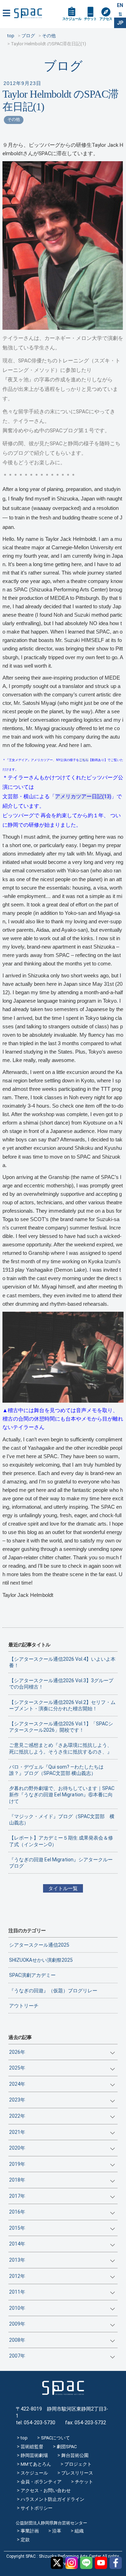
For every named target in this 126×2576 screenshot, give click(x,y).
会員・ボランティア (41, 2482)
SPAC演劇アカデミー (32, 1975)
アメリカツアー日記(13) (83, 797)
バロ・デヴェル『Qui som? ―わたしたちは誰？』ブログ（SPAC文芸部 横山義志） (56, 1770)
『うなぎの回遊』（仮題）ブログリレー (53, 1991)
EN (120, 5)
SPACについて (55, 2438)
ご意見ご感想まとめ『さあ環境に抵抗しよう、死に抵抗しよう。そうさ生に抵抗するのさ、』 (61, 1748)
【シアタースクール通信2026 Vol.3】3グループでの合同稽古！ (61, 1684)
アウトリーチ (24, 2006)
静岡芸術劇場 (34, 2455)
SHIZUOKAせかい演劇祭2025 (41, 1960)
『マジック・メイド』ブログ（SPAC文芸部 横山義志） (62, 1820)
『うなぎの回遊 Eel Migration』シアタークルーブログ (61, 1863)
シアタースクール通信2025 (39, 1945)
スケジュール (72, 19)
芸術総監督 (32, 2447)
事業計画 (30, 2531)
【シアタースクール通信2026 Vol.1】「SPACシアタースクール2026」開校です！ (61, 1727)
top (24, 2438)
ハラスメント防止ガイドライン (52, 2499)
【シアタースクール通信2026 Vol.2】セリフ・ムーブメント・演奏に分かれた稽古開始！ (62, 1705)
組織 (79, 2531)
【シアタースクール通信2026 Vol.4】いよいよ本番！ (62, 1662)
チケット (90, 19)
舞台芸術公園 (75, 2455)
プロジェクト (78, 2464)
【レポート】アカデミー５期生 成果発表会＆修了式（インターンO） (61, 1841)
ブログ (63, 66)
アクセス (106, 19)
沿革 (57, 2531)
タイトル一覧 (63, 1888)
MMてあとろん (36, 2464)
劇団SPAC (67, 2447)
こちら (84, 760)
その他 (14, 119)
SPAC (28, 13)
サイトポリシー (37, 2508)
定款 (25, 2540)
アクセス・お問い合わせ (46, 2490)
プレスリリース (77, 2473)
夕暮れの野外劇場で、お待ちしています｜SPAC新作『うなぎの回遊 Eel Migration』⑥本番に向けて (62, 1795)
